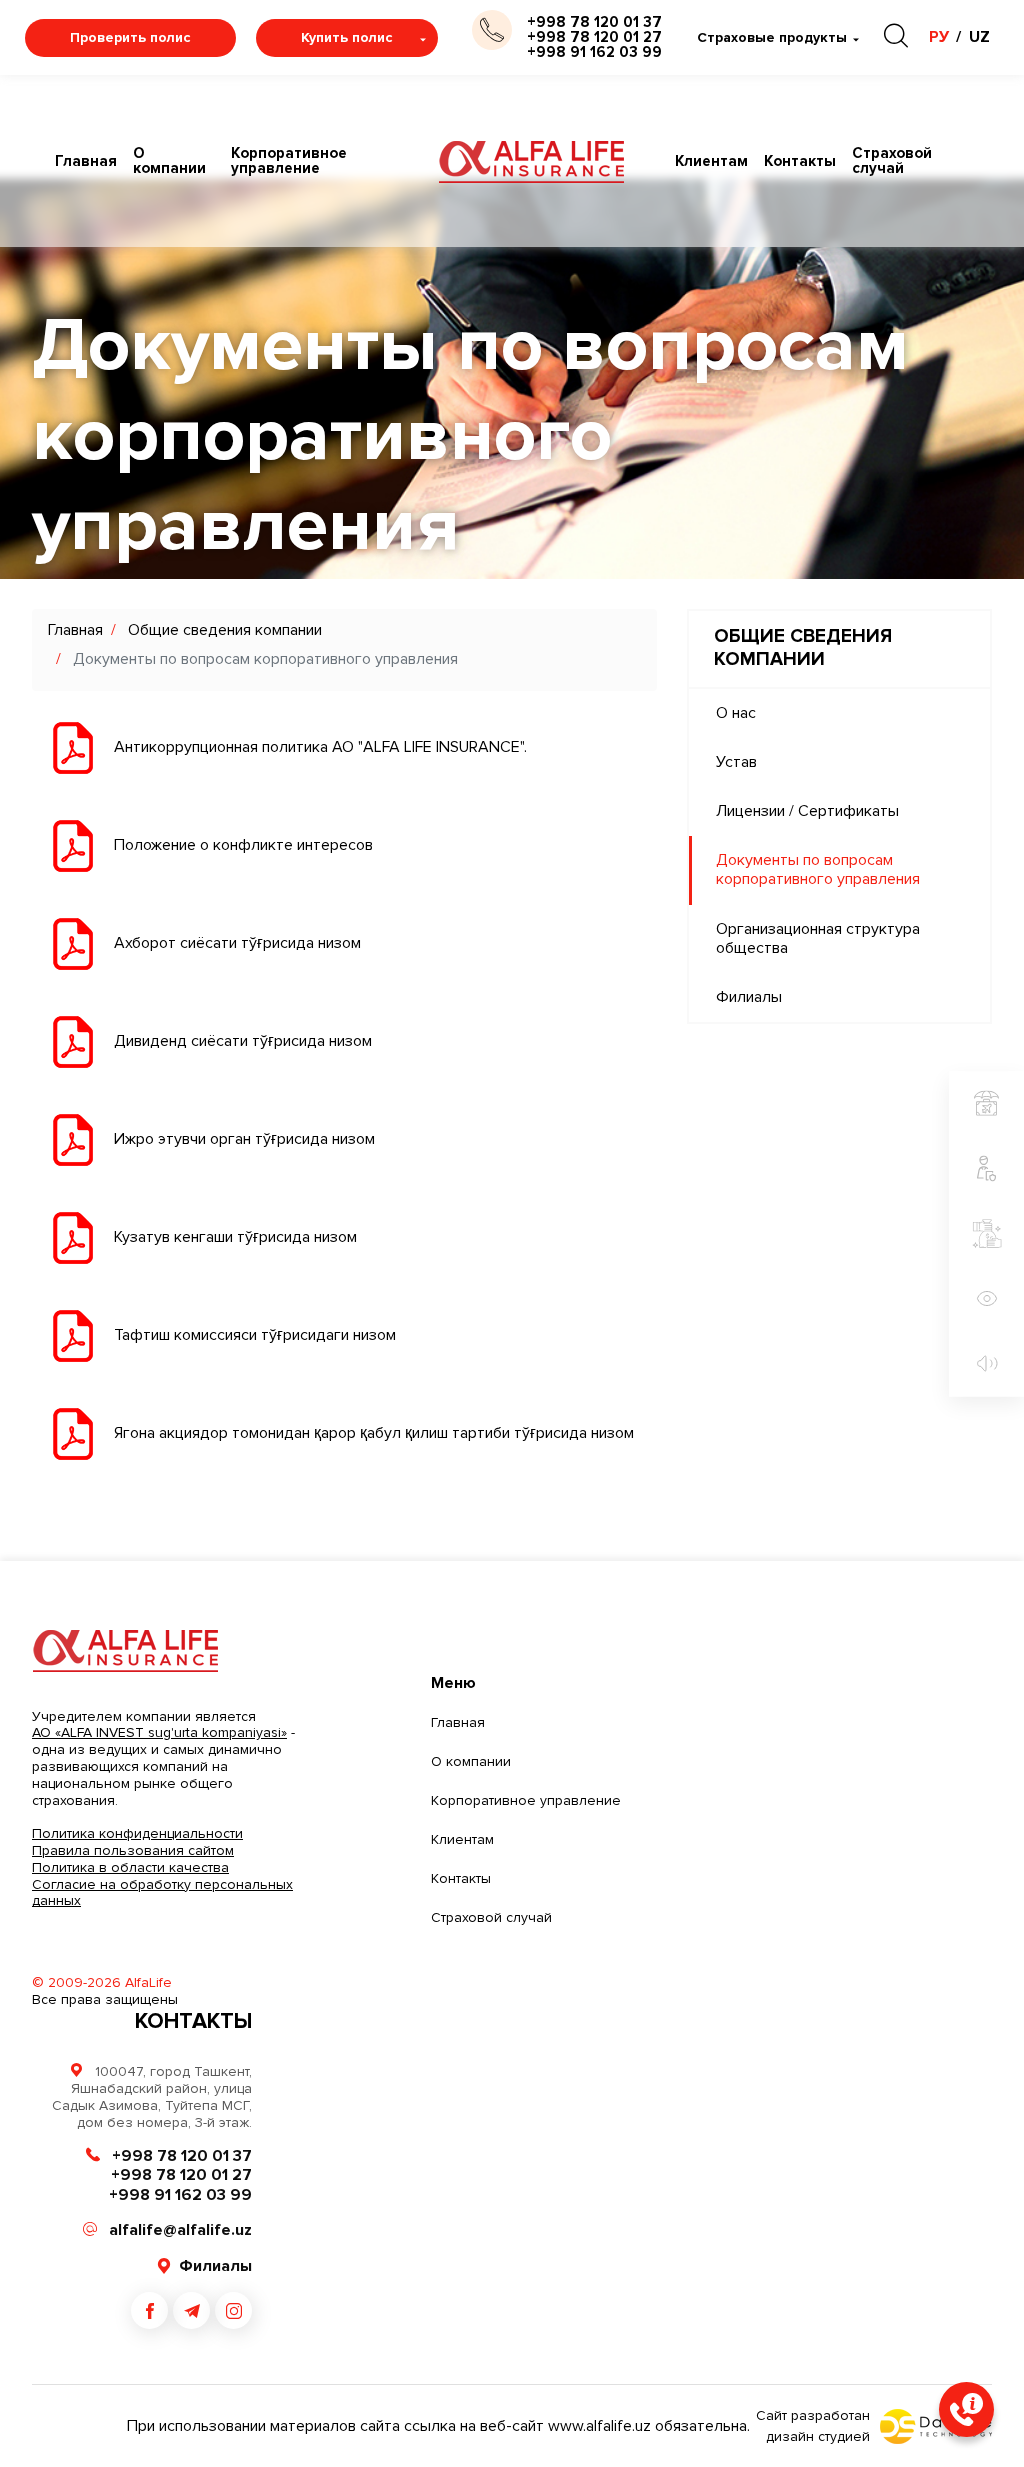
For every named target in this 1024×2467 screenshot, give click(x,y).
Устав (736, 762)
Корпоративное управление (289, 161)
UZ (979, 37)
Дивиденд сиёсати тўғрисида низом (243, 1041)
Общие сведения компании (225, 630)
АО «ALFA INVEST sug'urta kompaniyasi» (159, 1732)
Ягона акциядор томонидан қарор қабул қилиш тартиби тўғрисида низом (374, 1433)
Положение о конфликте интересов (243, 845)
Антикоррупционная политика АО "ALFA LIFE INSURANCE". (320, 747)
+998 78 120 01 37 (594, 22)
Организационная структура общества (818, 938)
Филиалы (749, 997)
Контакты (800, 161)
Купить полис (347, 37)
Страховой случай (892, 161)
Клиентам (711, 161)
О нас (736, 713)
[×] (966, 2409)
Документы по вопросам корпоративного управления (818, 869)
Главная (86, 161)
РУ (939, 37)
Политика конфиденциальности (137, 1833)
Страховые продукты (772, 37)
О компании (169, 161)
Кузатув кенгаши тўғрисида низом (235, 1237)
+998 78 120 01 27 (594, 37)
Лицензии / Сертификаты (807, 811)
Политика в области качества (130, 1867)
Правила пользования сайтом (133, 1850)
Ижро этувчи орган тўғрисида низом (244, 1139)
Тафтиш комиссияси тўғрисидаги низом (255, 1335)
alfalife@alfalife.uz (180, 2230)
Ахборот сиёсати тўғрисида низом (237, 943)
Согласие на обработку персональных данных (162, 1893)
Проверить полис (130, 37)
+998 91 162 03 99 (594, 52)
